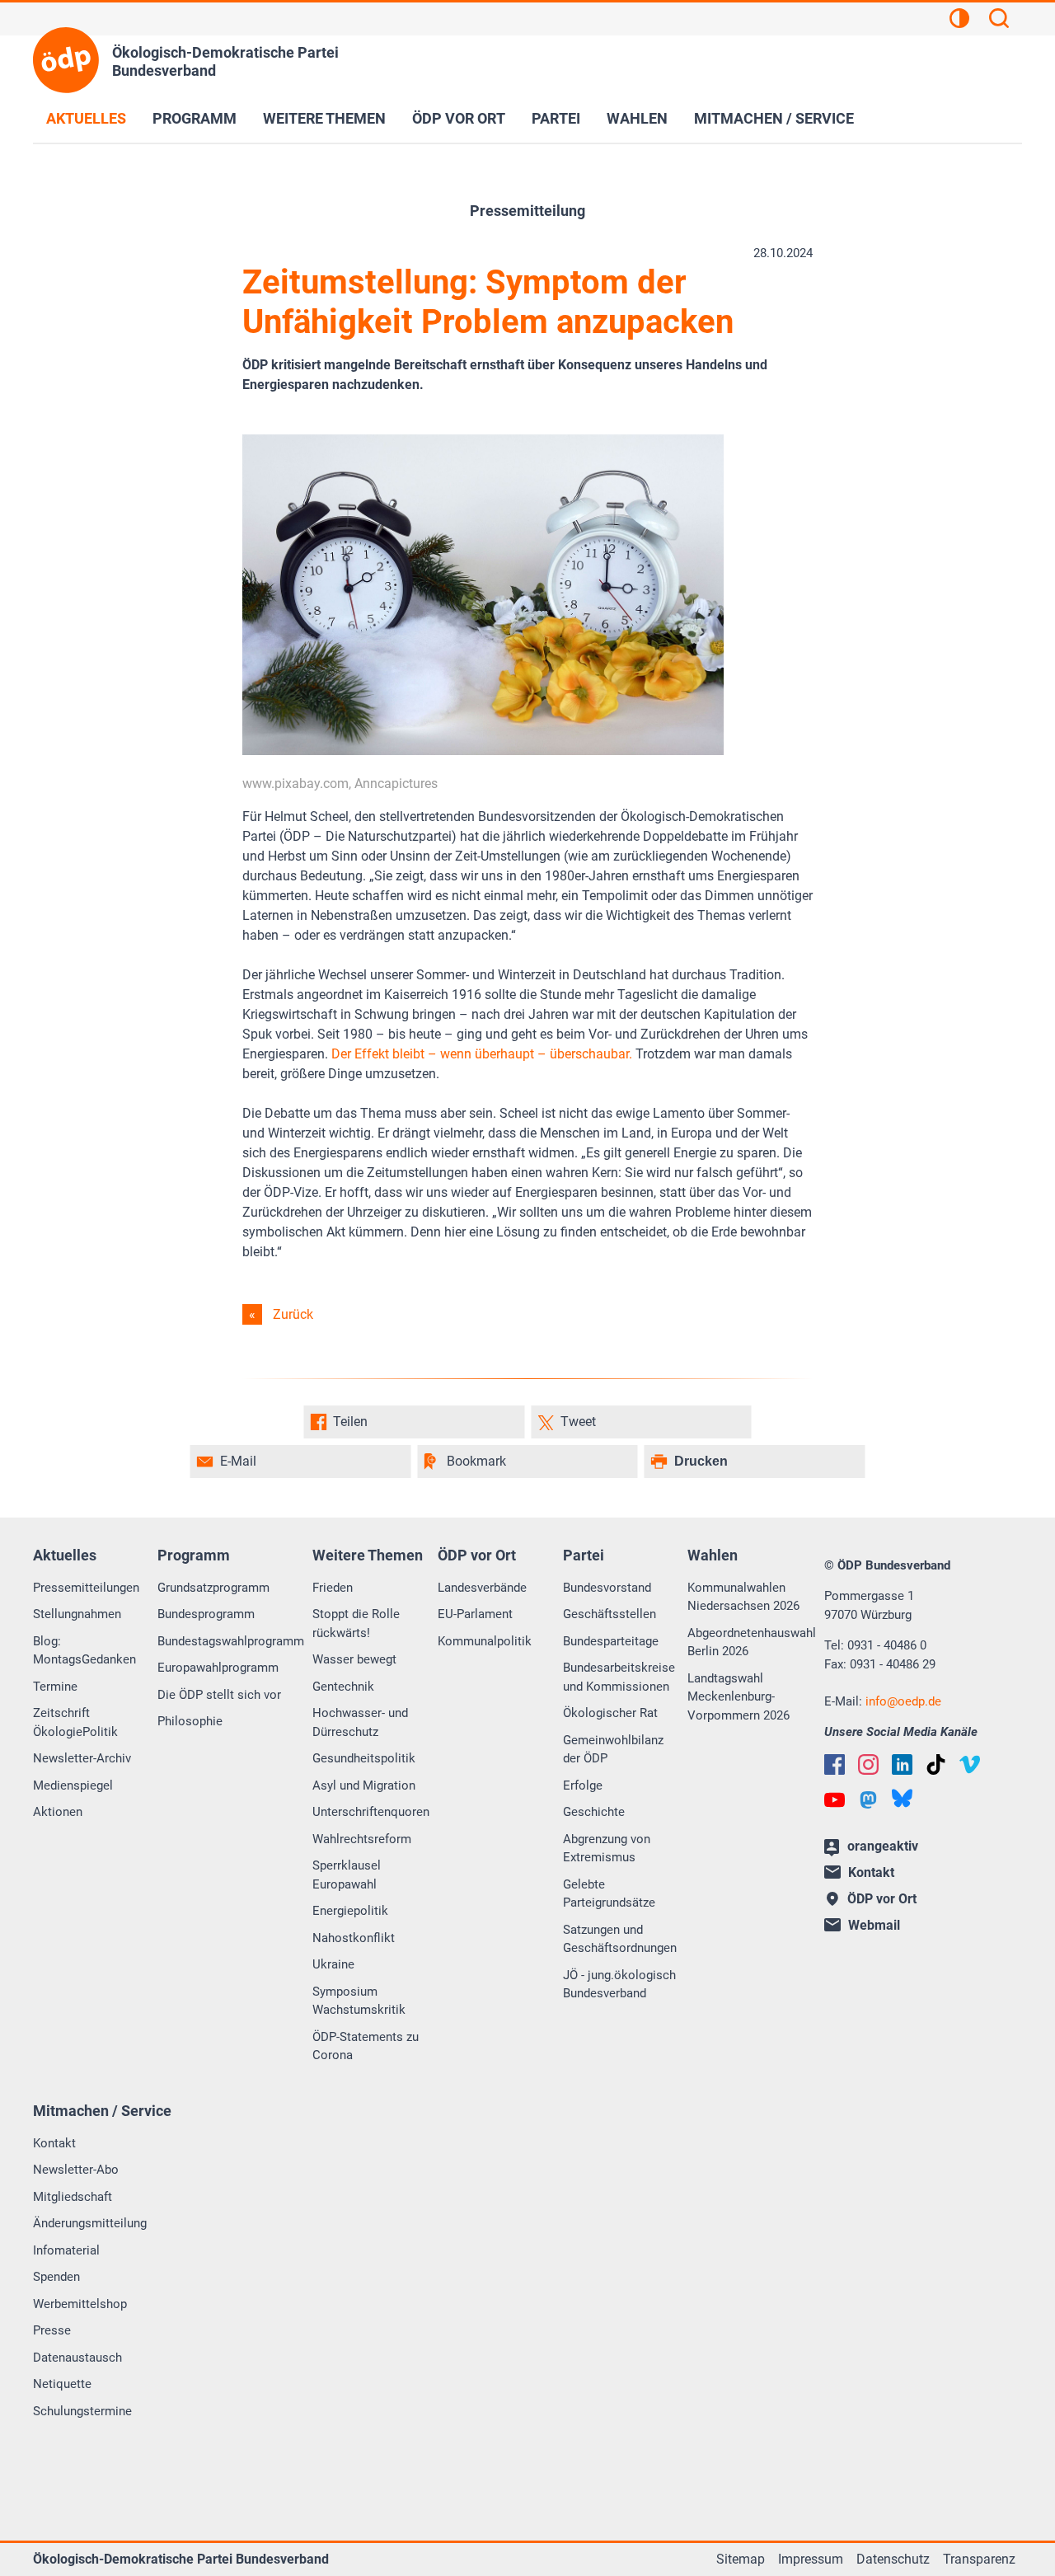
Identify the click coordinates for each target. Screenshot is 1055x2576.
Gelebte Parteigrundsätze (609, 1894)
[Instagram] (868, 1764)
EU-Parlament (475, 1614)
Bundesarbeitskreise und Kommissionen (619, 1677)
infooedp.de (903, 1701)
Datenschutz (893, 2559)
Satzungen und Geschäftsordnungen (620, 1939)
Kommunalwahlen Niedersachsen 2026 (743, 1597)
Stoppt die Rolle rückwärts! (356, 1623)
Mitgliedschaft (73, 2197)
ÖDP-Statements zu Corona (366, 2046)
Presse (52, 2330)
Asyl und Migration (364, 1785)
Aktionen (58, 1812)
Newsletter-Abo (76, 2170)
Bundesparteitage (611, 1641)
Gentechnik (343, 1687)
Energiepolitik (350, 1911)
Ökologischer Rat (610, 1713)
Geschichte (594, 1812)
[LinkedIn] (902, 1764)
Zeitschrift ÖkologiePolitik (75, 1722)
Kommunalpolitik (485, 1641)
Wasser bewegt (354, 1659)
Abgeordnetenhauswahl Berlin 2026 (752, 1642)
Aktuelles (86, 118)
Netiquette (62, 2384)
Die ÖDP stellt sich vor (219, 1695)
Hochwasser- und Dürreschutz (360, 1722)
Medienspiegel (73, 1785)
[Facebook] (835, 1764)
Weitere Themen (324, 118)
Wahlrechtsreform (362, 1839)
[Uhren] (483, 751)
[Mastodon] (868, 1800)
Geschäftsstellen (610, 1614)
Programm (195, 118)
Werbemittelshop (80, 2304)
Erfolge (583, 1785)
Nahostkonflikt (354, 1938)
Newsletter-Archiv (82, 1758)
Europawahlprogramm (218, 1668)
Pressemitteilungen (86, 1588)
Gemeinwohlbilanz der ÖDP (613, 1750)
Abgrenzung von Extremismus (607, 1849)
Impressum (811, 2559)
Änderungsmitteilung (90, 2223)
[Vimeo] (970, 1764)
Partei (556, 118)
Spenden (56, 2277)
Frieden (333, 1588)
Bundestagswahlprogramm (231, 1641)
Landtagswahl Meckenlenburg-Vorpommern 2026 (738, 1697)
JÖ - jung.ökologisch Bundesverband (619, 1985)
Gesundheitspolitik (364, 1758)
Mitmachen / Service (774, 118)
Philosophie (190, 1721)
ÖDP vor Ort (459, 118)
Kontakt (54, 2143)
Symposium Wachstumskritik (359, 2001)
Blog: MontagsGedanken (84, 1651)
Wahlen (637, 118)
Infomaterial (66, 2250)
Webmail (874, 1925)
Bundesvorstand (607, 1588)
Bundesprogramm (206, 1614)
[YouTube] (835, 1800)
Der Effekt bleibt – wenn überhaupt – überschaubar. (482, 1054)
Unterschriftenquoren (371, 1812)
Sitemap (741, 2559)
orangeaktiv (883, 1846)
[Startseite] (66, 60)
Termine (55, 1687)
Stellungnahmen (77, 1614)
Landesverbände (482, 1588)
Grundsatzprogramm (213, 1588)
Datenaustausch (77, 2358)
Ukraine (333, 1964)
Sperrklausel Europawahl (347, 1875)
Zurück (293, 1314)
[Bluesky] (902, 1798)
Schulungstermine (82, 2411)
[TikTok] (936, 1764)
